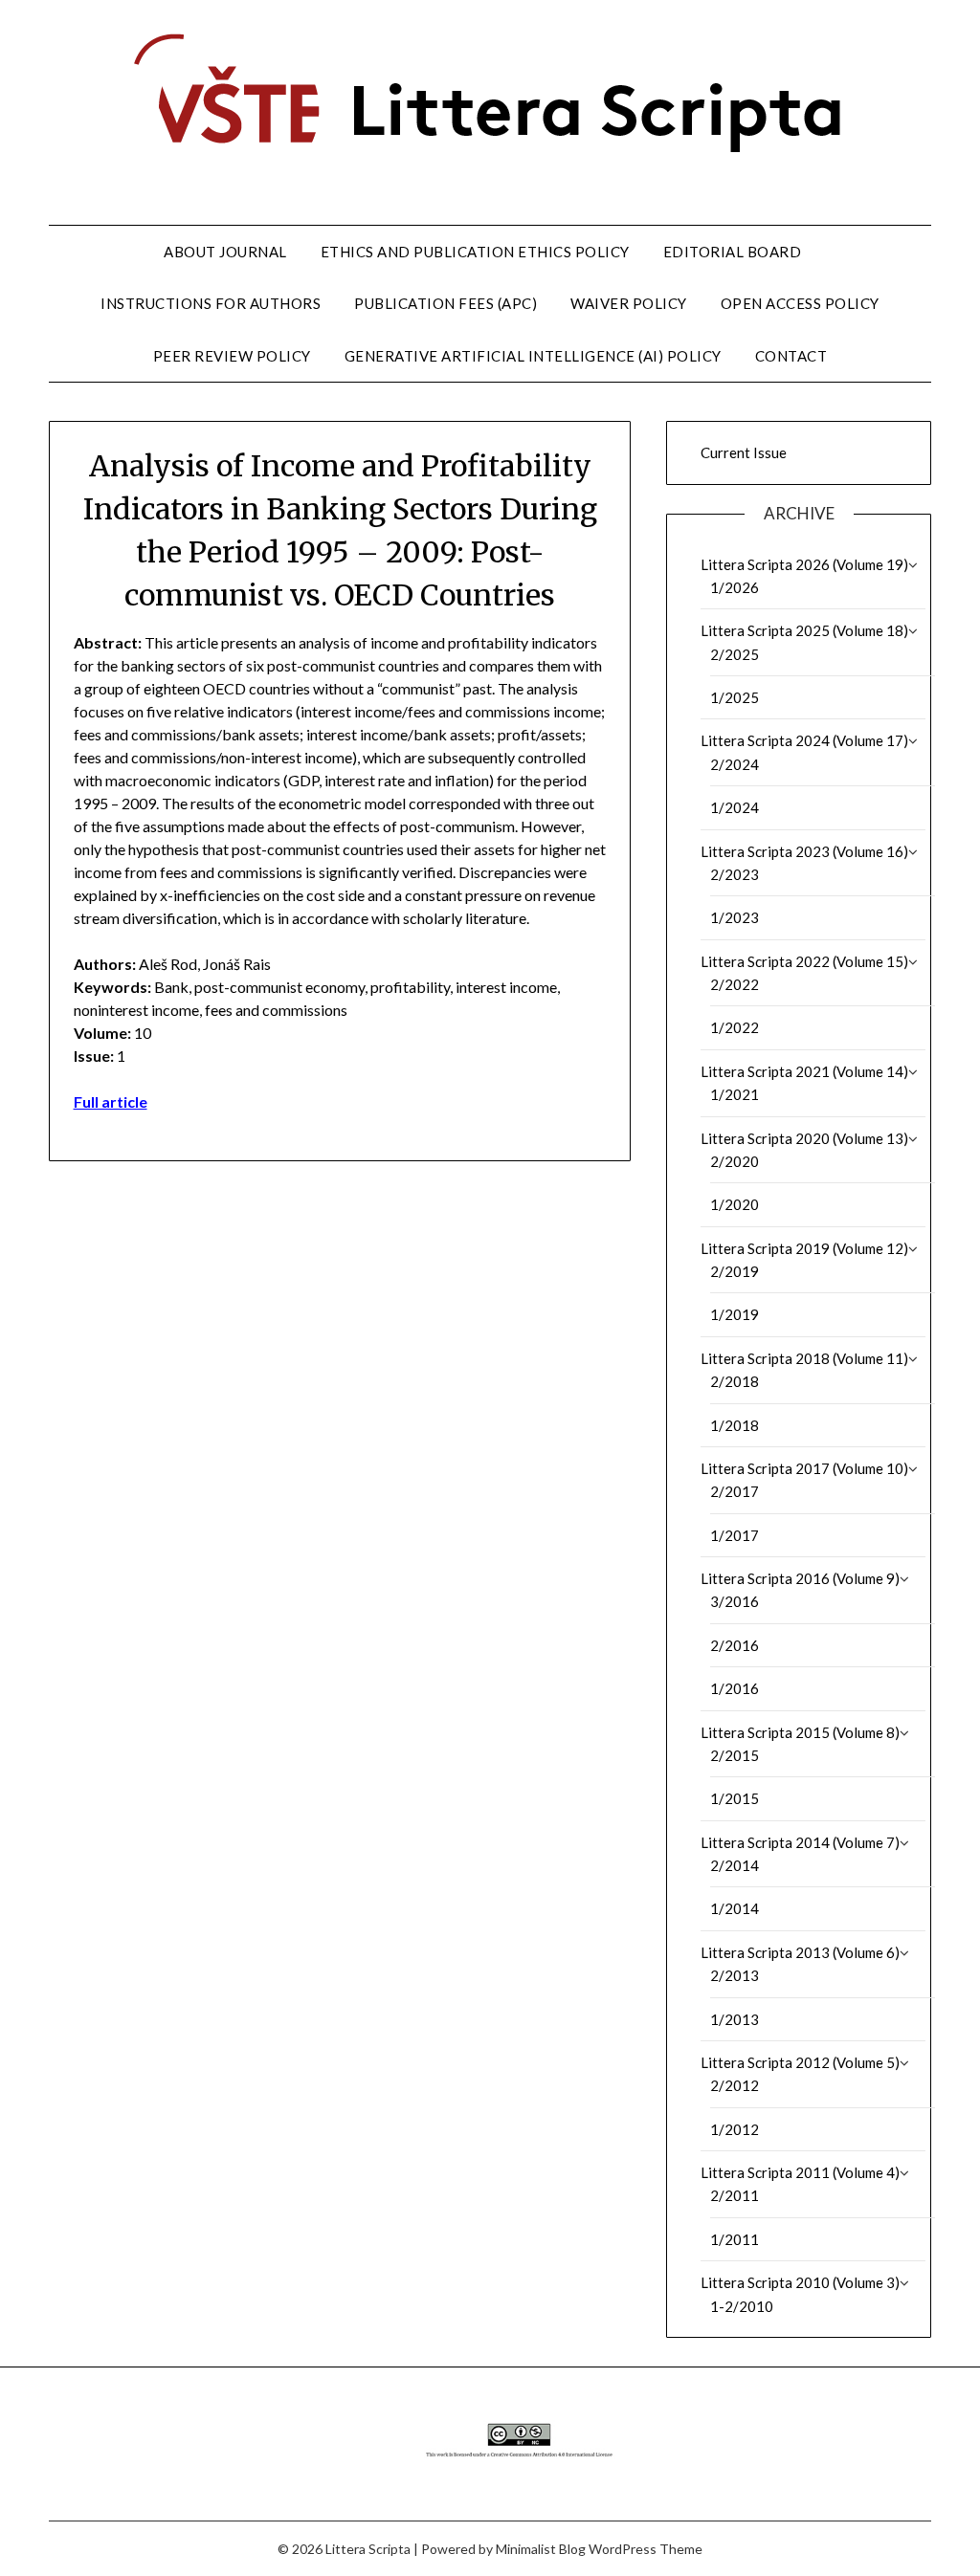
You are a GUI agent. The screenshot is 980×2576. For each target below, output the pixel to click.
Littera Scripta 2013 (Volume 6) (800, 1952)
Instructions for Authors (211, 303)
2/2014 (735, 1865)
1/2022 (735, 1027)
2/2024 (735, 764)
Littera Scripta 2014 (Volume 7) (800, 1842)
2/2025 (735, 654)
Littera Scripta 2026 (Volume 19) (804, 564)
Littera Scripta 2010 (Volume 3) (800, 2282)
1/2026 (735, 587)
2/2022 (735, 984)
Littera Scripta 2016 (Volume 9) (800, 1578)
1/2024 (735, 807)
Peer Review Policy (232, 356)
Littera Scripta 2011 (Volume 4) (800, 2172)
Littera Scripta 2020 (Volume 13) (804, 1138)
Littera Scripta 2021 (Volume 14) (804, 1071)
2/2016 (735, 1645)
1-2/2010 (742, 2306)
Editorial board (733, 252)
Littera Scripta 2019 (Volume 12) (804, 1248)
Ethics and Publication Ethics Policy (475, 252)
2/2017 (735, 1491)
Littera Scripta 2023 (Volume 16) (804, 851)
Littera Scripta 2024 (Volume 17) (804, 740)
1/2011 (735, 2239)
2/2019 (735, 1271)
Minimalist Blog (541, 2549)
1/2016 (735, 1688)
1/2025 (735, 697)
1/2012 (735, 2129)
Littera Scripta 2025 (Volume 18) (804, 630)
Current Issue (744, 452)
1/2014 (735, 1908)
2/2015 (735, 1755)
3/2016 (735, 1601)
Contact (791, 356)
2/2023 (735, 874)
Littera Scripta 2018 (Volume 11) (804, 1358)
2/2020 (735, 1161)
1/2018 (735, 1425)
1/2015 (735, 1798)
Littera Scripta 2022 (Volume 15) (804, 961)
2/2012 (735, 2085)
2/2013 (735, 1975)
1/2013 (735, 2019)
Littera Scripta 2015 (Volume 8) (800, 1732)
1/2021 (735, 1094)
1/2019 (735, 1314)
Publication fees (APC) (445, 303)
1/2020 (735, 1204)
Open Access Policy (800, 303)
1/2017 (735, 1535)
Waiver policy (629, 303)
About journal (225, 252)
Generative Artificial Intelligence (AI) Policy (533, 356)
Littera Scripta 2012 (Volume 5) (800, 2062)
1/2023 (735, 917)
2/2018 (735, 1381)
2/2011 (735, 2195)
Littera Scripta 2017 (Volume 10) (804, 1468)
